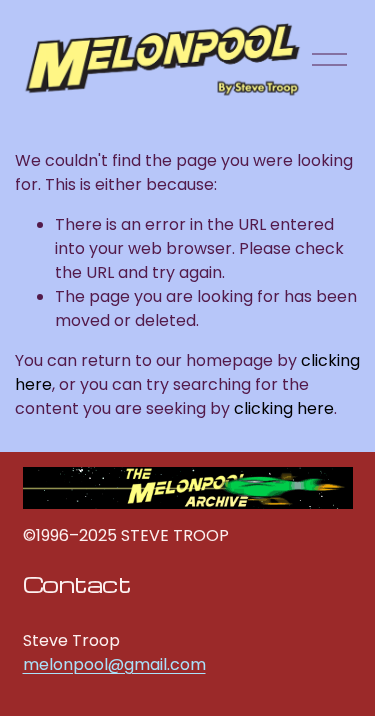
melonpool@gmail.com (114, 664)
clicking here (284, 408)
